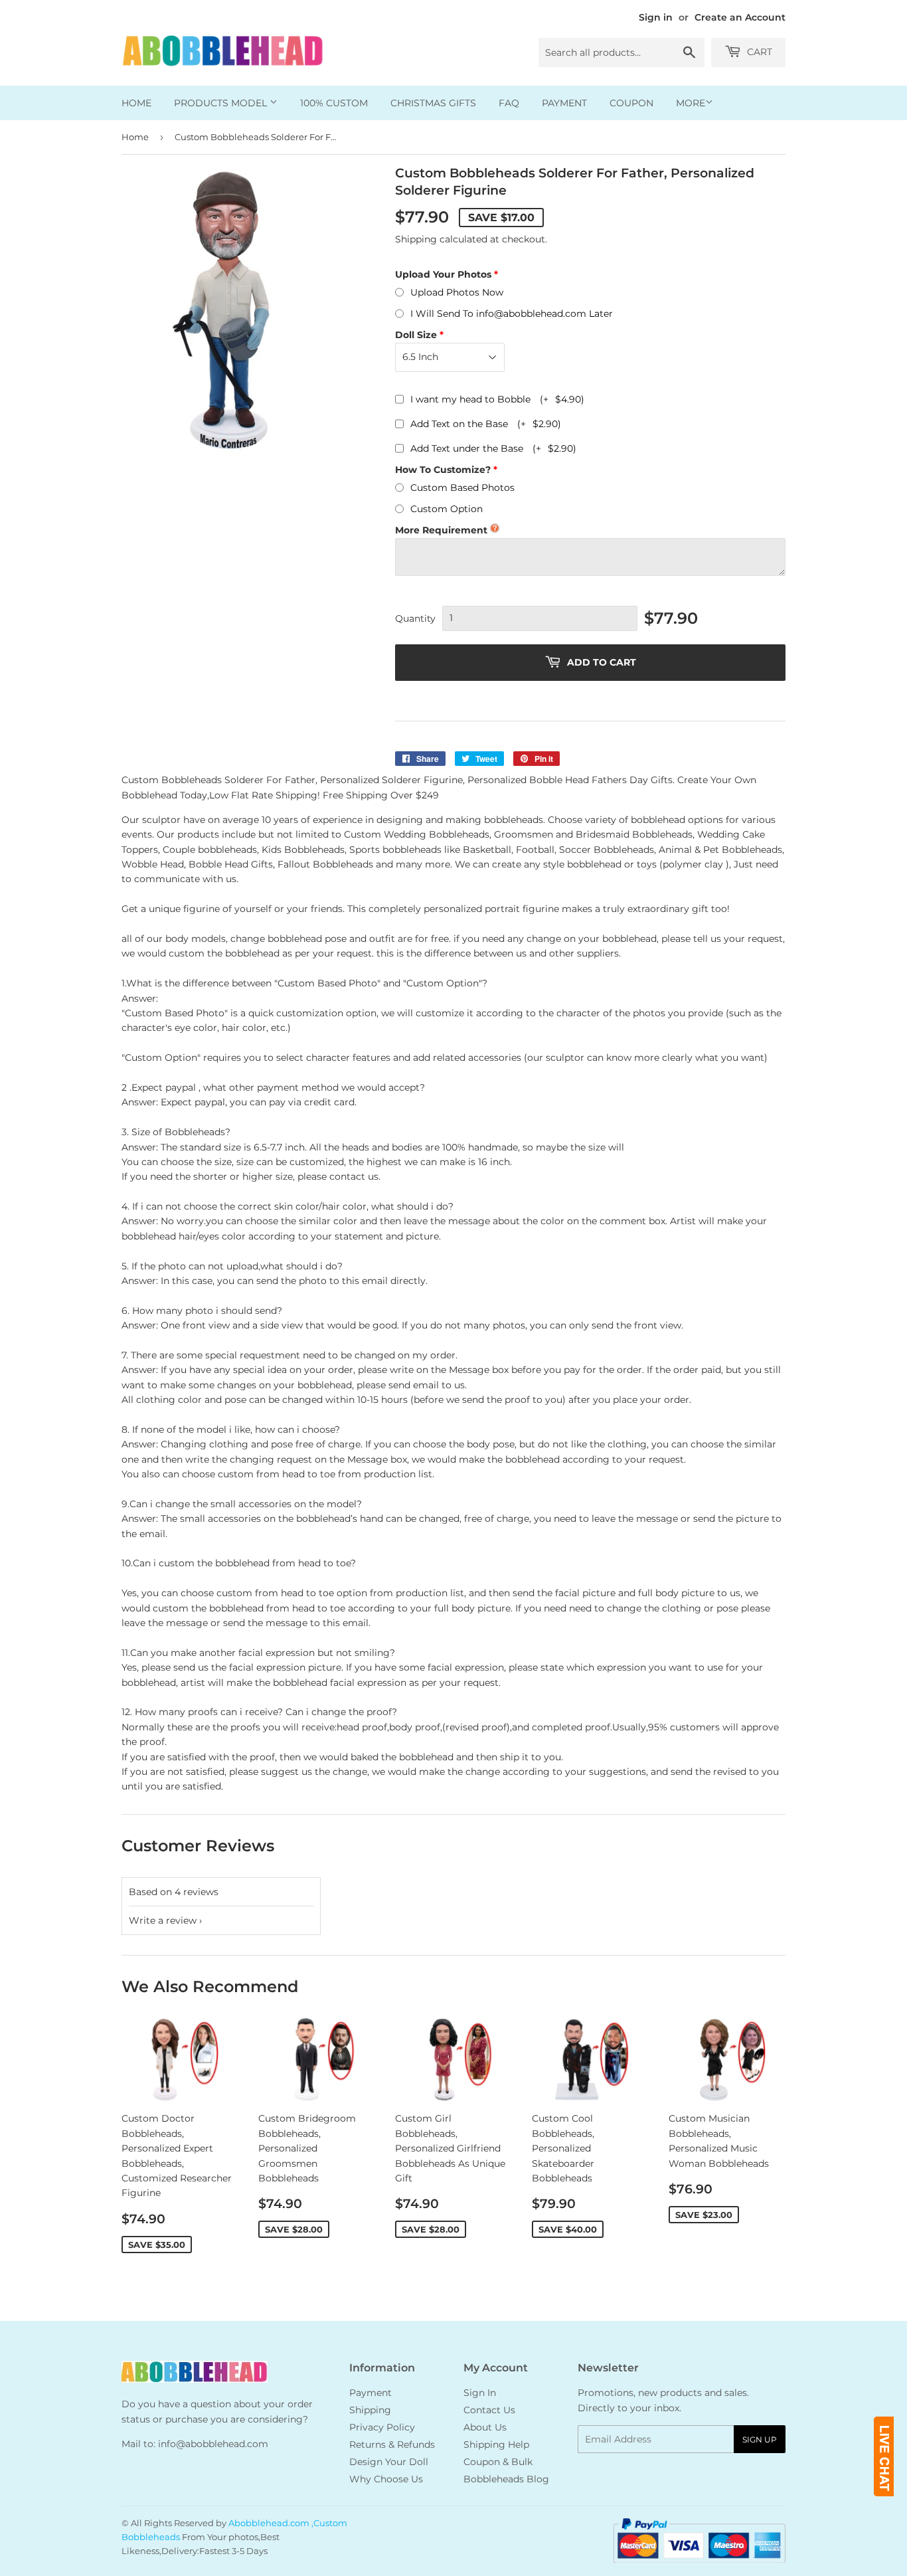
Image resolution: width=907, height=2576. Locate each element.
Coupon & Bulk (498, 2462)
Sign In (480, 2393)
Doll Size (416, 335)
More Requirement (441, 530)
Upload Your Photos (443, 274)
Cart (758, 52)
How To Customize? (443, 470)
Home (136, 103)
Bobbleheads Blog (506, 2479)
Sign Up (760, 2439)
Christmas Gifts (433, 103)
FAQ (509, 103)
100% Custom (334, 103)
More (691, 103)
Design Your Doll (389, 2462)
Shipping (416, 239)
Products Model (222, 103)
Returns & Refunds (392, 2444)
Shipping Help (496, 2444)
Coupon (631, 103)
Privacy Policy (382, 2427)
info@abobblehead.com (213, 2444)
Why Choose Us (386, 2479)
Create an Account (740, 17)
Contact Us (489, 2410)
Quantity (415, 618)
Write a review (163, 1920)
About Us (485, 2427)
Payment (564, 103)
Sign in (656, 17)
